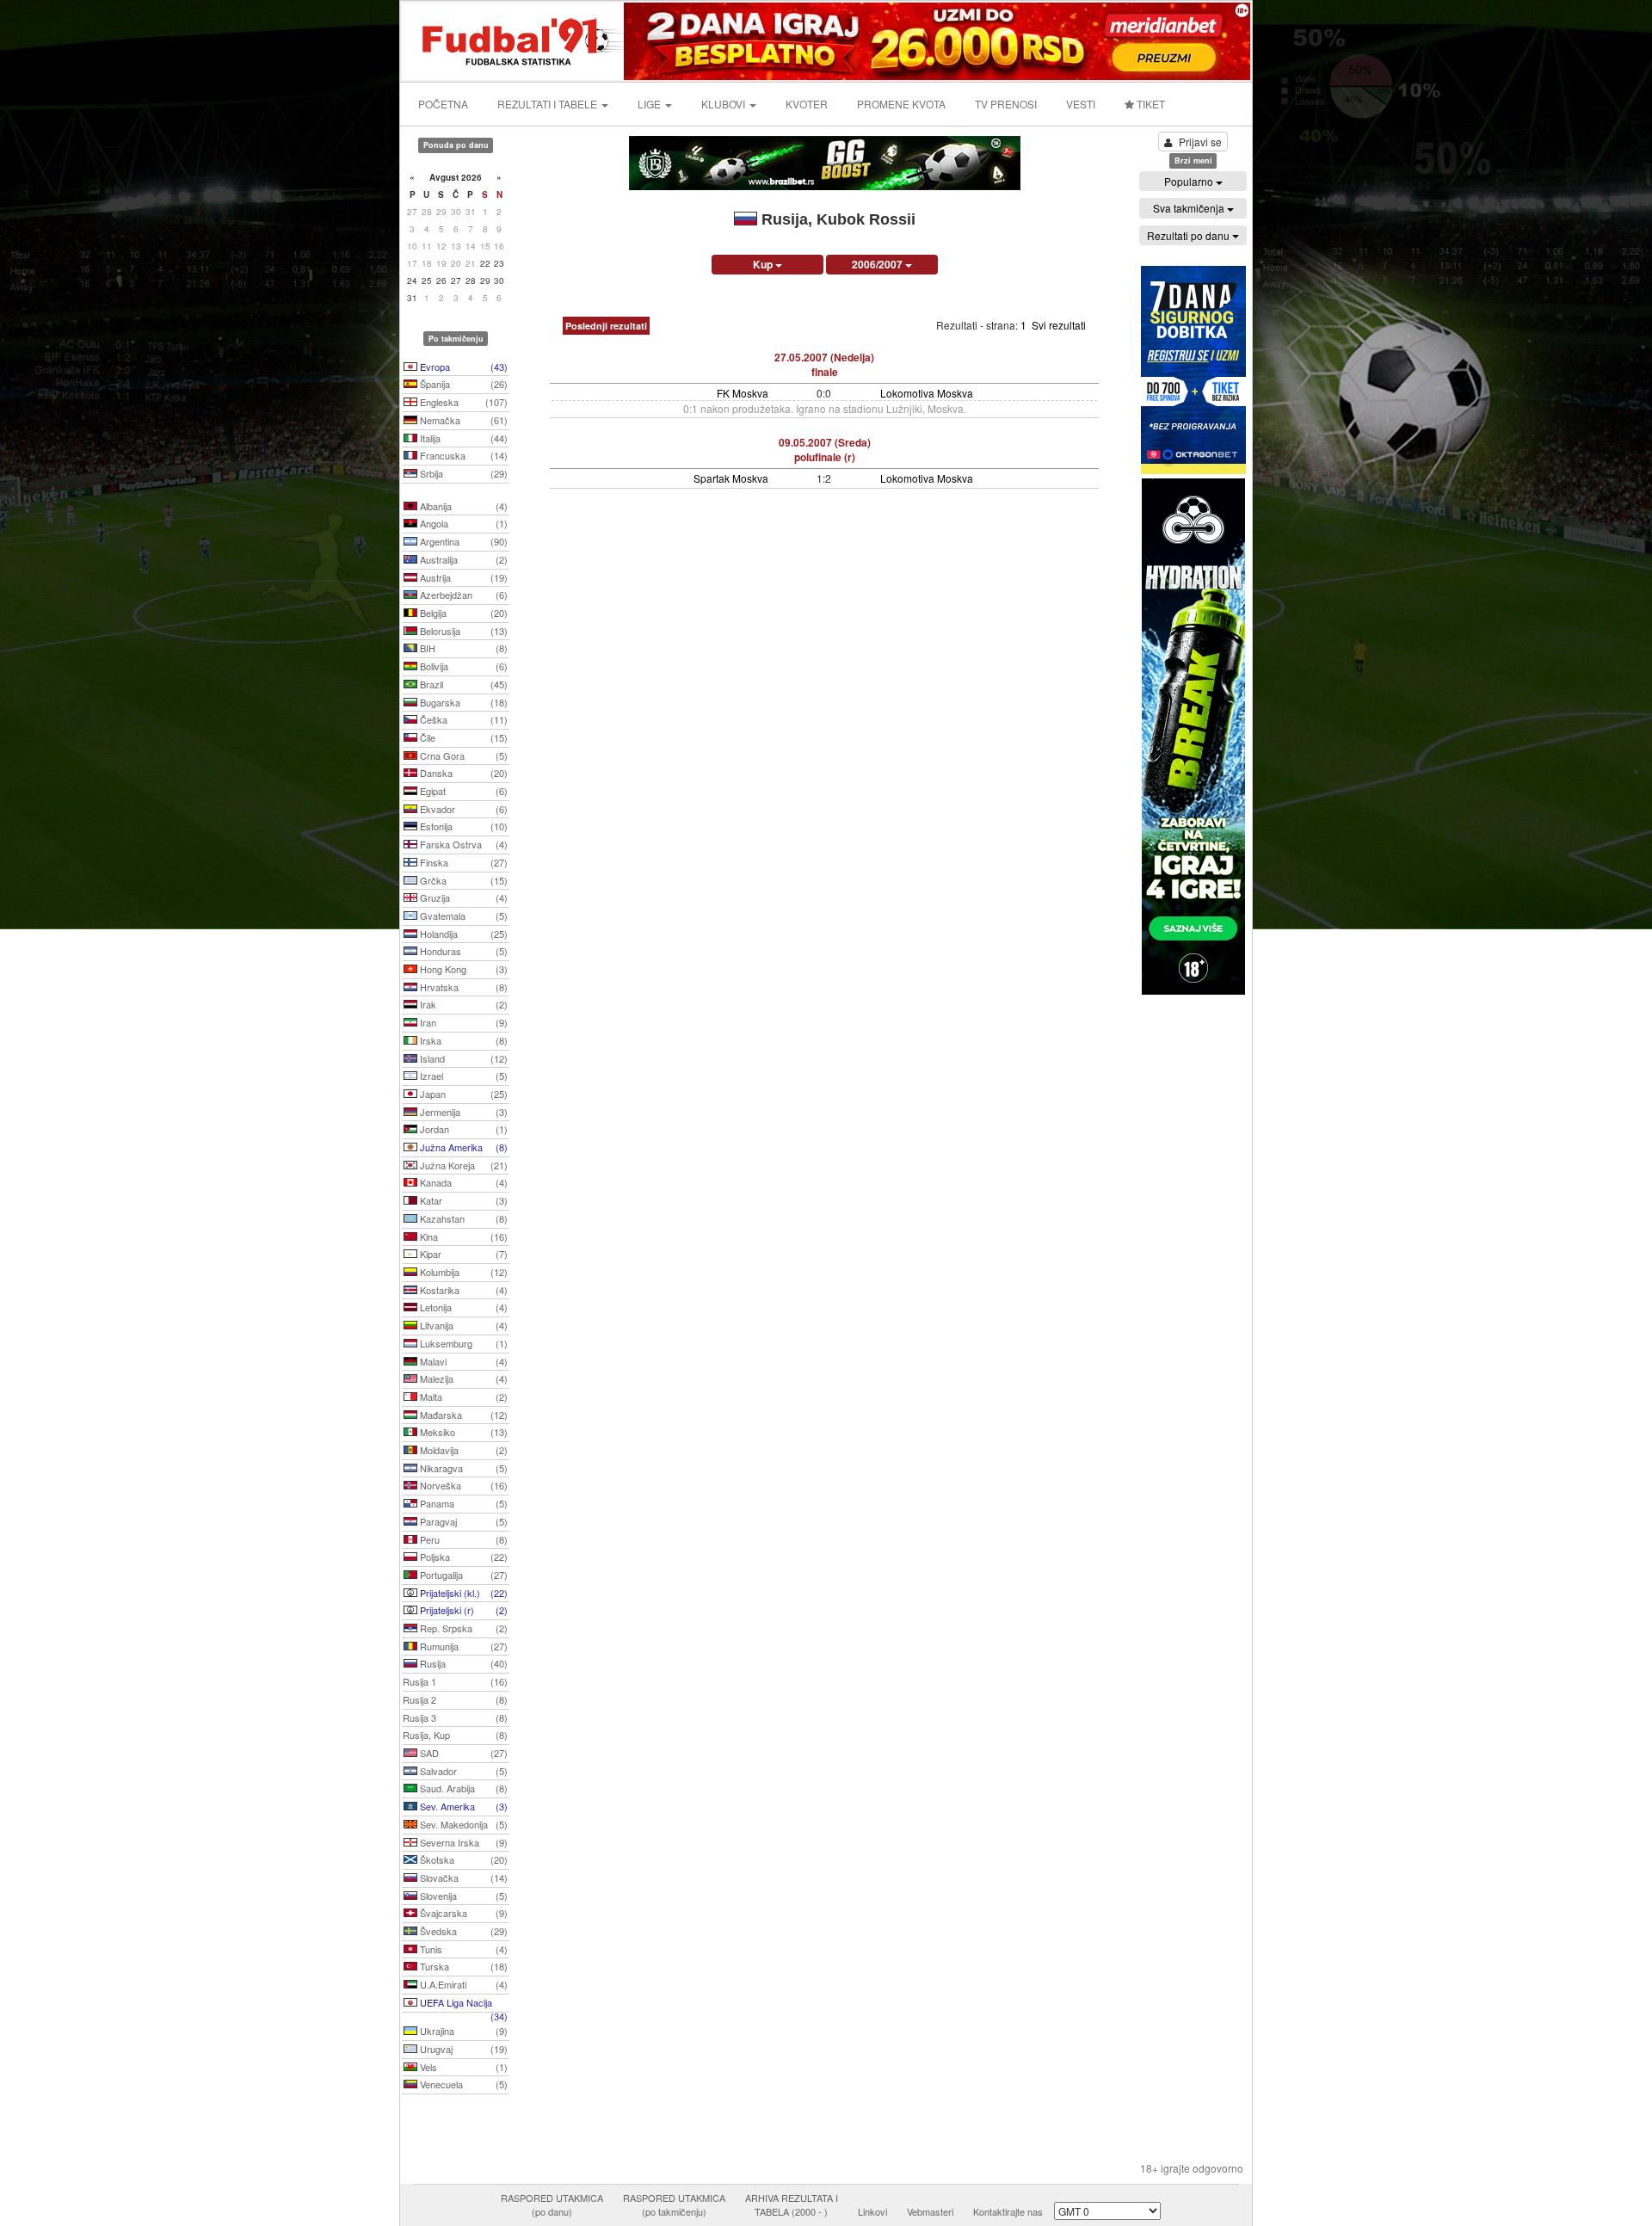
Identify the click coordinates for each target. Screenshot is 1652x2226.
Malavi (462, 1361)
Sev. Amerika (462, 1806)
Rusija (462, 1663)
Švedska (462, 1931)
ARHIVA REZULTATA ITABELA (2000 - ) (792, 2204)
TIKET (1150, 104)
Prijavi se (1200, 142)
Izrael (462, 1076)
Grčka (462, 880)
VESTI (1081, 104)
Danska (462, 773)
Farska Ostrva (462, 844)
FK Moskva (743, 393)
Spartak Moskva (731, 478)
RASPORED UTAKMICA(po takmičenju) (674, 2204)
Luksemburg (462, 1343)
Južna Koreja (462, 1165)
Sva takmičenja (1190, 208)
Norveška (462, 1485)
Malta (462, 1397)
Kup (764, 264)
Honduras (462, 951)
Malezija (462, 1378)
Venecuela (462, 2084)
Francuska (462, 455)
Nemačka (462, 420)
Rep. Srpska (462, 1628)
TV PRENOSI (1006, 104)
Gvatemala (462, 916)
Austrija (462, 577)
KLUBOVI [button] (724, 104)
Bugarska (462, 702)
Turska (462, 1966)
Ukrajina (462, 2031)
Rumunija (462, 1646)
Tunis (462, 1949)
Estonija (462, 826)
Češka (462, 719)
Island (462, 1058)
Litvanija (462, 1325)
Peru (462, 1539)
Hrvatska (462, 987)
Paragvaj (462, 1521)
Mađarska (462, 1415)
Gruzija (462, 897)
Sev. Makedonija (462, 1824)
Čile (462, 737)
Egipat (462, 791)
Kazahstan (462, 1218)
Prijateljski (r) (462, 1610)
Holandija (462, 934)
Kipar (462, 1254)
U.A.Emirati (462, 1984)
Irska (462, 1040)
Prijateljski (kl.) (462, 1593)
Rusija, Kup (455, 1735)
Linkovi (872, 2211)
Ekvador (462, 809)
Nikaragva (462, 1468)
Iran (462, 1022)
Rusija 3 (455, 1717)
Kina (462, 1236)
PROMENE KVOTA (901, 104)
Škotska (462, 1859)
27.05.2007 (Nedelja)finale (824, 364)
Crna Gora (462, 755)
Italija (462, 438)
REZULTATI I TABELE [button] (549, 104)
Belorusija (462, 631)
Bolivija (462, 666)
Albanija (462, 506)
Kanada (462, 1182)
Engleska (462, 402)
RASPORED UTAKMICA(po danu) (552, 2204)
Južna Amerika (462, 1147)
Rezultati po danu (1190, 235)
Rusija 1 (455, 1681)
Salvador (462, 1771)
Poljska (462, 1557)
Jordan (462, 1129)
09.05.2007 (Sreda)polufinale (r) (825, 450)
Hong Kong (462, 969)
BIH (462, 648)
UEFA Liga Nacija (462, 2004)
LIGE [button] (650, 104)
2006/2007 (878, 264)
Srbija (462, 473)
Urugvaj (462, 2049)
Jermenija (462, 1112)
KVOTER (807, 104)
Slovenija (462, 1896)
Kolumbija (462, 1272)
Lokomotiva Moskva (927, 393)
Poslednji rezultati (606, 326)
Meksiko (462, 1432)
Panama (462, 1503)
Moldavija (462, 1450)
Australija (462, 559)
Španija (462, 384)
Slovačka (462, 1878)
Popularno (1190, 181)
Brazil (462, 684)
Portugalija (462, 1575)
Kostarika (462, 1290)
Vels (462, 2067)
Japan (462, 1094)
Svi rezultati (1059, 325)
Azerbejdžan (462, 595)
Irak (462, 1004)
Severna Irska (462, 1842)
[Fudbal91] (514, 39)
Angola (462, 523)
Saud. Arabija (462, 1788)
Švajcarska (462, 1913)
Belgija (462, 613)
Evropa (462, 367)
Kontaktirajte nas (1008, 2211)
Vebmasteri (930, 2211)
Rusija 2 (455, 1699)
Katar (462, 1200)
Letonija (462, 1307)
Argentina (462, 541)
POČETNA (443, 104)
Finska (462, 862)
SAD (462, 1753)
